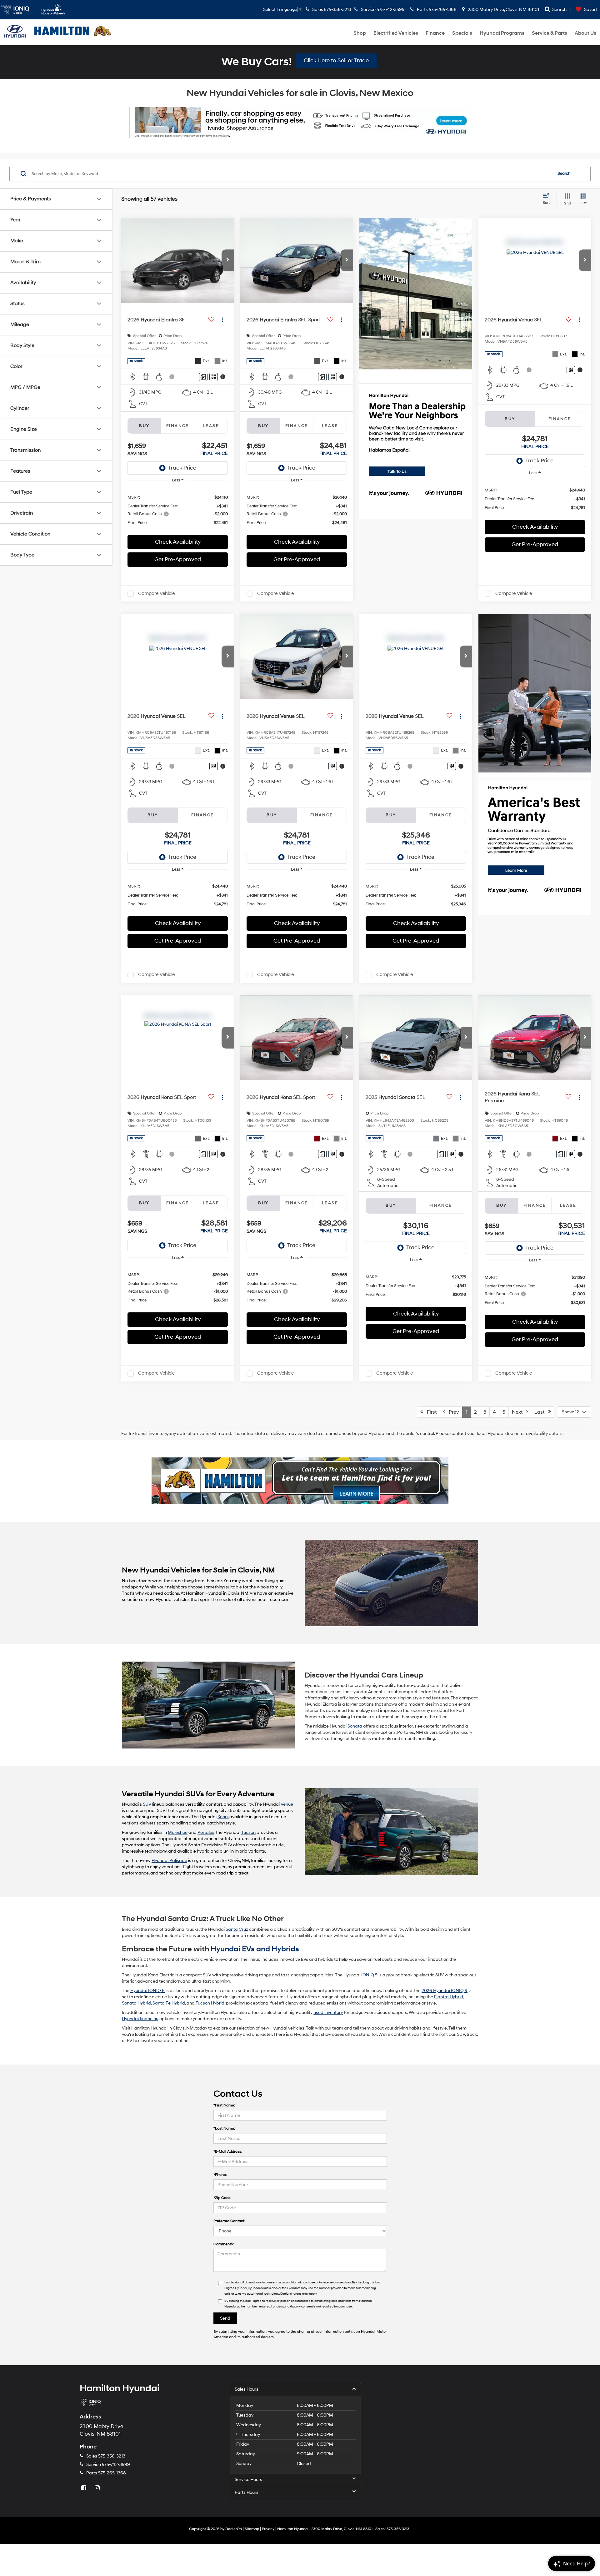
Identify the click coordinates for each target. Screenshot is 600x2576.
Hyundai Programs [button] (502, 33)
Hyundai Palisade (169, 1861)
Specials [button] (462, 33)
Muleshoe (178, 1832)
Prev (452, 1412)
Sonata (355, 1726)
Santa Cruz (237, 1929)
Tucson (248, 1832)
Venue (287, 1804)
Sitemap (252, 2529)
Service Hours (248, 2480)
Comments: (224, 2244)
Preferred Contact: (229, 2221)
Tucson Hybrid (210, 2003)
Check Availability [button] (178, 542)
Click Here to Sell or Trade (336, 60)
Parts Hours (247, 2492)
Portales (206, 1832)
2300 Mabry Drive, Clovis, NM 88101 (503, 10)
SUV (147, 1804)
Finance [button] (435, 33)
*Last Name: (224, 2128)
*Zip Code (222, 2198)
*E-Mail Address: (228, 2152)
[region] (178, 510)
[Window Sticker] (214, 377)
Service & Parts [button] (550, 33)
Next (519, 1412)
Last (541, 1412)
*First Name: (224, 2105)
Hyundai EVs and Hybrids (255, 1949)
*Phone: (220, 2175)
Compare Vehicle (156, 594)
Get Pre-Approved (178, 559)
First (430, 1412)
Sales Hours (247, 2389)
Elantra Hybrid (449, 1997)
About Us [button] (585, 33)
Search (564, 174)
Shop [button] (360, 33)
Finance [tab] (178, 426)
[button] (228, 260)
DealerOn (234, 2529)
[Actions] (222, 320)
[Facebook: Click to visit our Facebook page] (84, 2488)
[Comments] (203, 377)
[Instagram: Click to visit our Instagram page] (98, 2488)
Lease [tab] (211, 426)
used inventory (328, 2012)
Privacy (268, 2529)
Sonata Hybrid (136, 2003)
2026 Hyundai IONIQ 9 (445, 1991)
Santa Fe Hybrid (169, 2003)
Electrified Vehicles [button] (396, 33)
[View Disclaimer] (172, 377)
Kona (223, 1817)
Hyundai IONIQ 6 (147, 1991)
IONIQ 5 (369, 1975)
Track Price (182, 468)
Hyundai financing (140, 2019)
